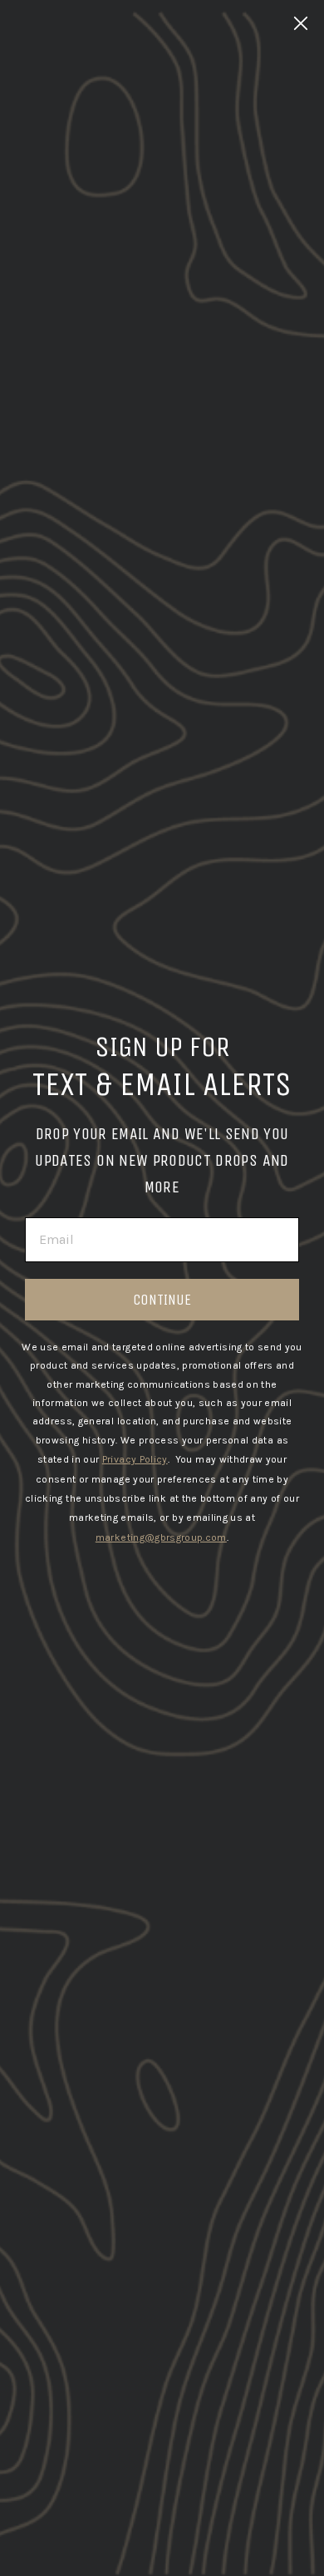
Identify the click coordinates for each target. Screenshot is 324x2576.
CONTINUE (162, 1300)
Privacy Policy (135, 1459)
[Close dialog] (301, 23)
